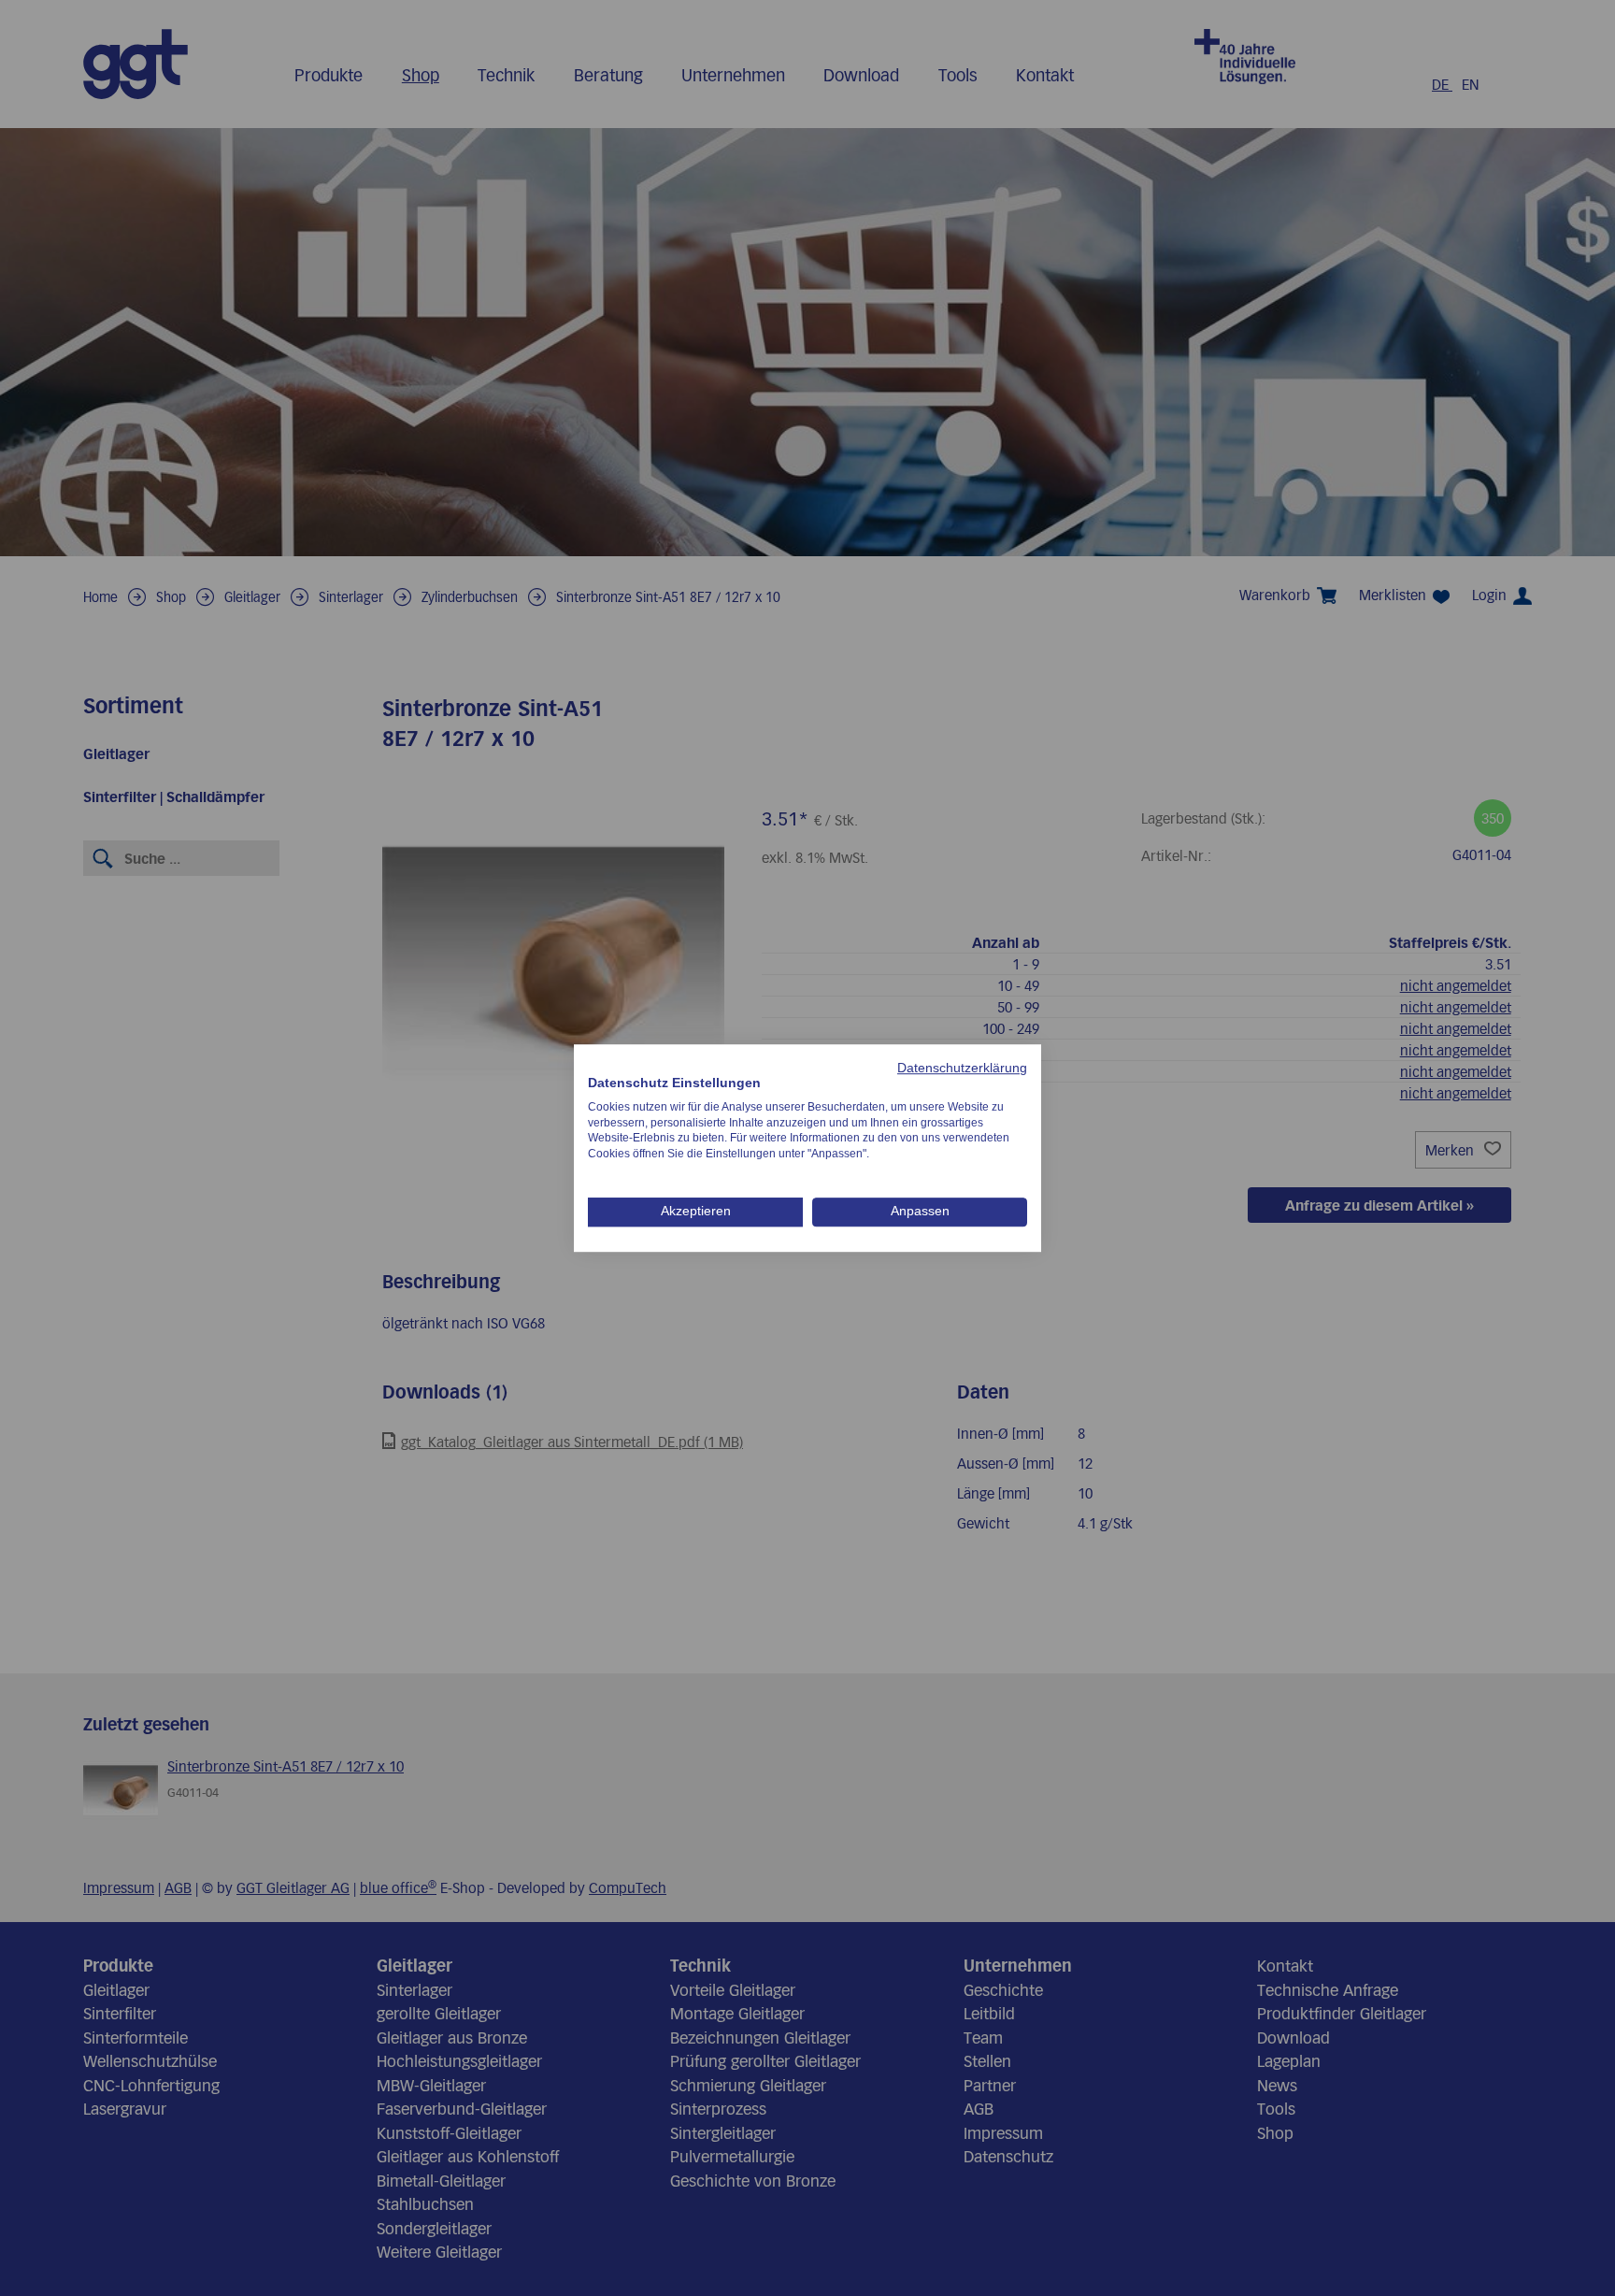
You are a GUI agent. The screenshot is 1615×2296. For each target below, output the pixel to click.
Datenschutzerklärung (962, 1068)
